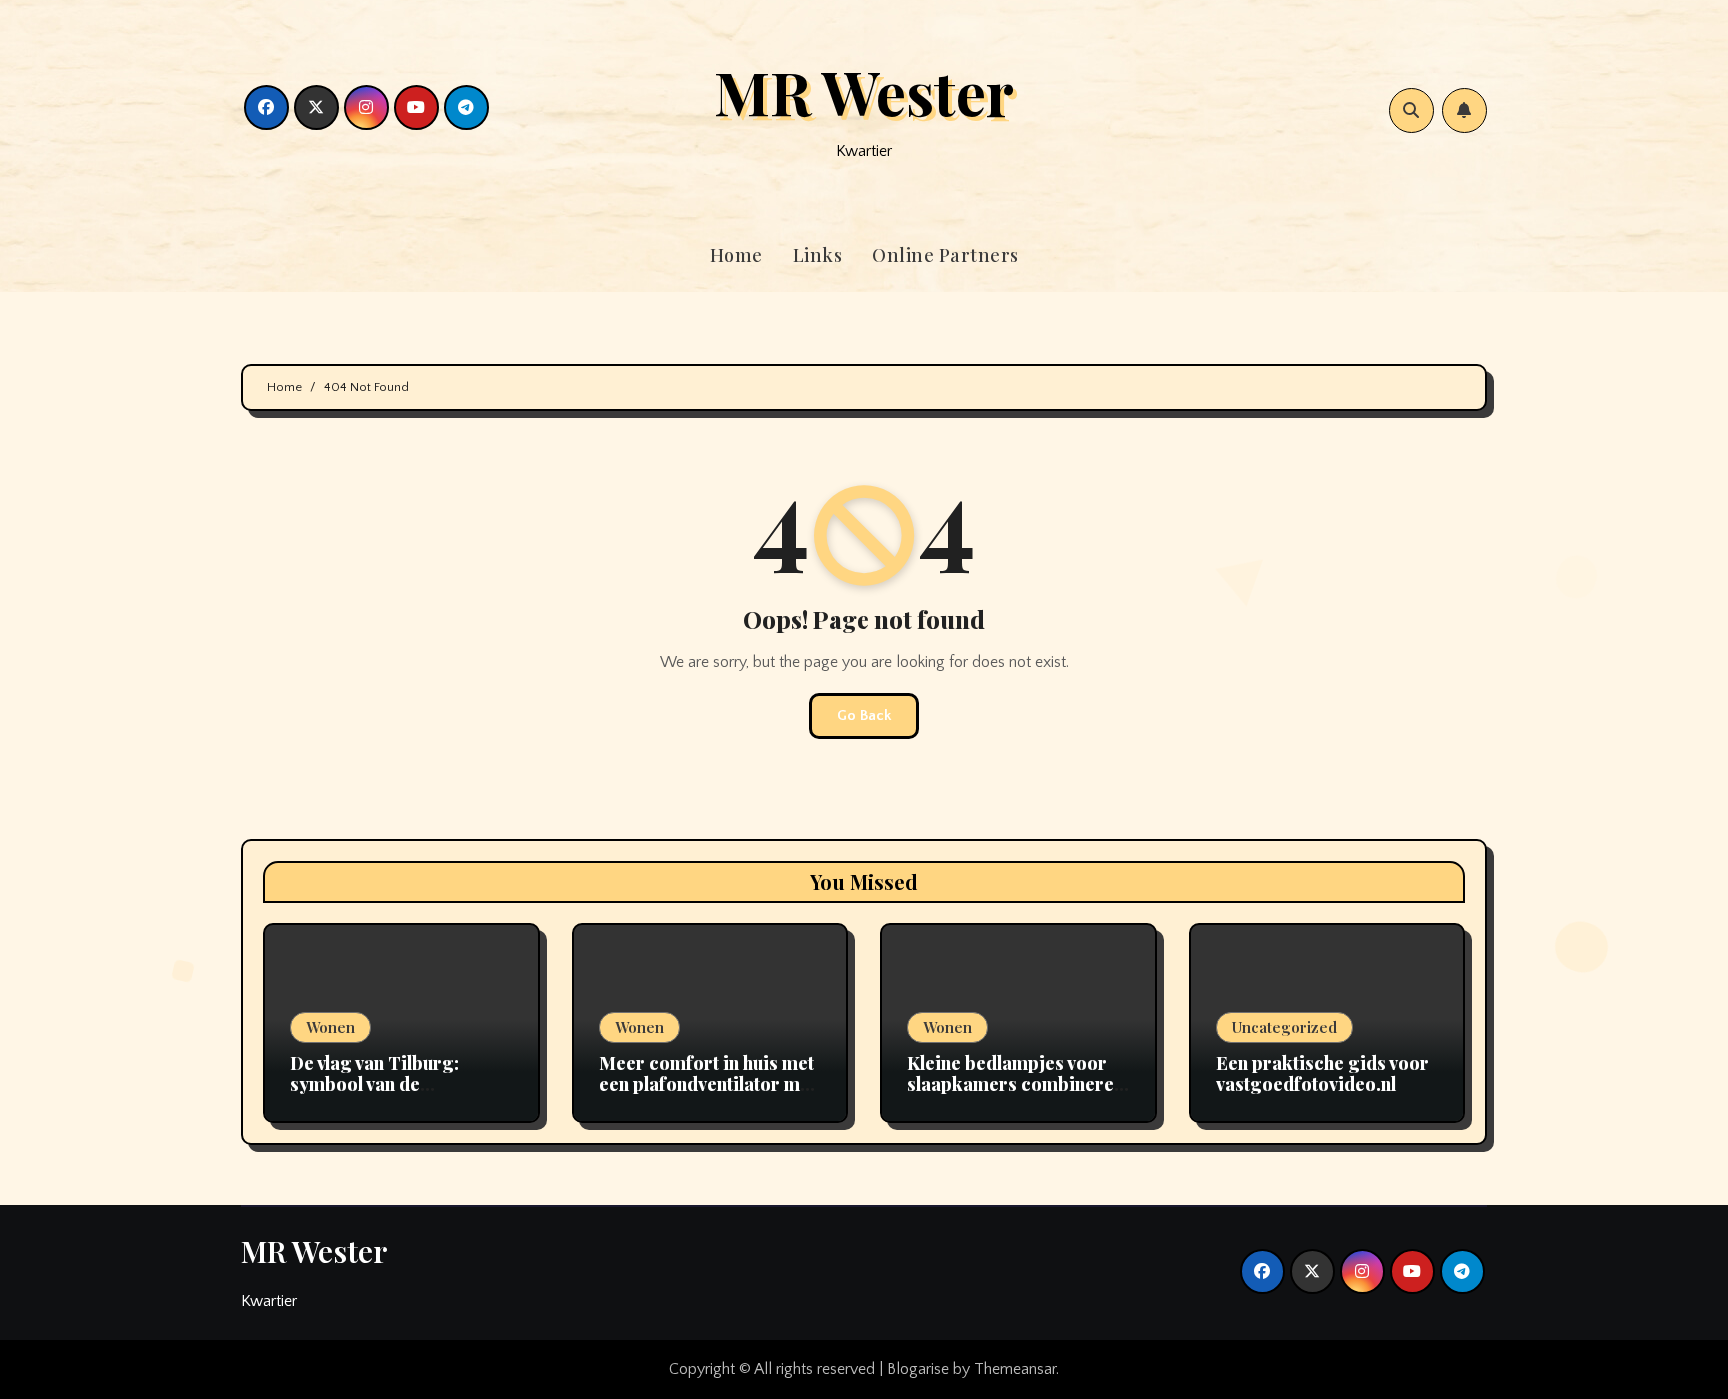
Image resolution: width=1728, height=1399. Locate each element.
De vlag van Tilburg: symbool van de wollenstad (374, 1084)
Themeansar (1015, 1369)
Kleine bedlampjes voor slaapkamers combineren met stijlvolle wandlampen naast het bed (1016, 1095)
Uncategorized (1284, 1027)
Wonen (330, 1027)
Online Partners (945, 255)
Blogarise (918, 1369)
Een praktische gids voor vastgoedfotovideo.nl (1322, 1074)
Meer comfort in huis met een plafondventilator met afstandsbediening (707, 1084)
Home (736, 255)
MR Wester (864, 91)
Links (818, 255)
